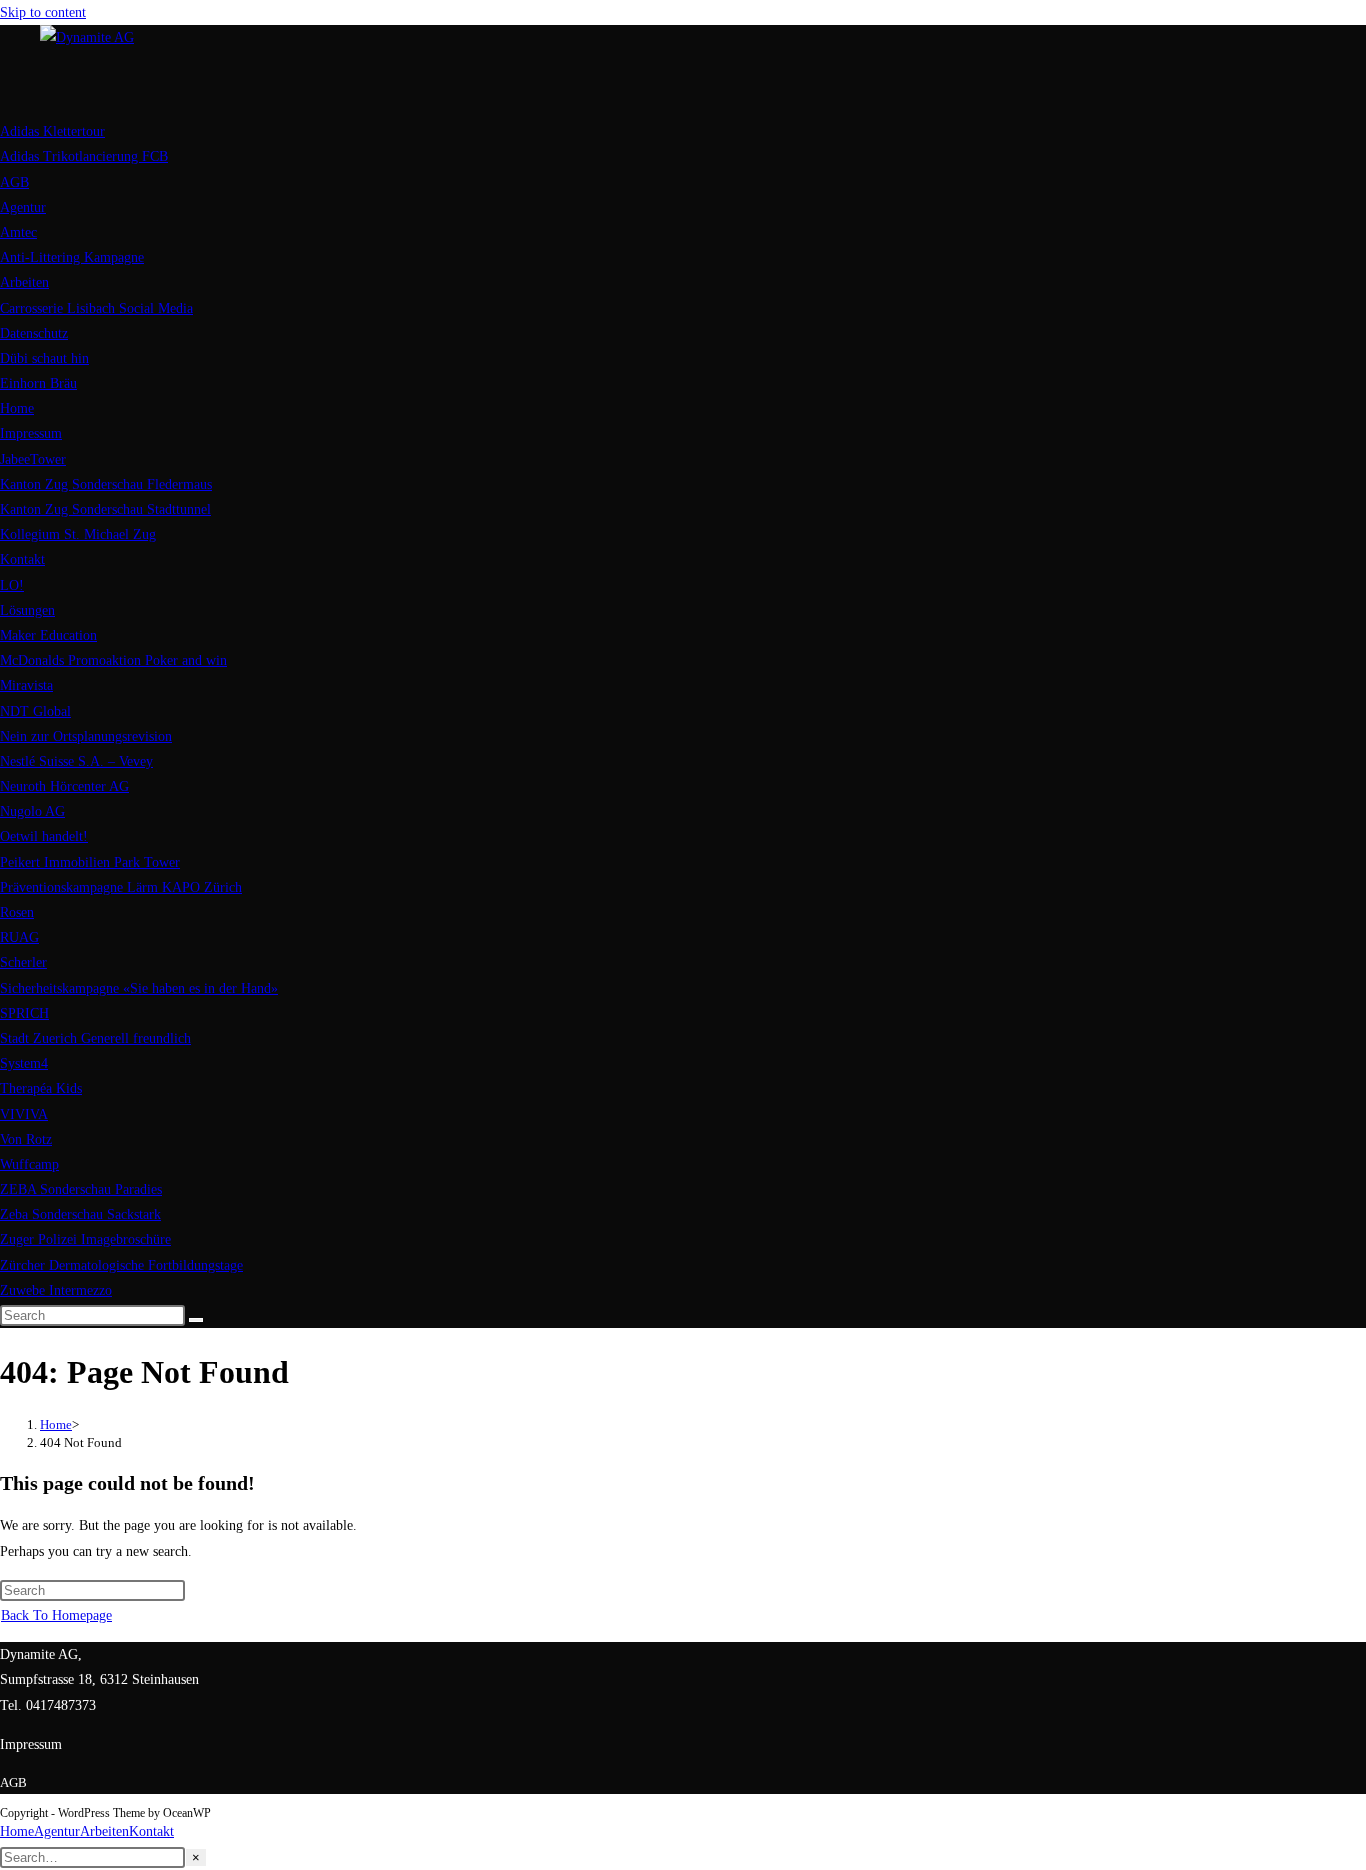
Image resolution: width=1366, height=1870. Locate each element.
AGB (14, 182)
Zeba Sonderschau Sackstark (80, 1214)
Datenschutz (34, 333)
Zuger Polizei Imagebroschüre (85, 1239)
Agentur (23, 207)
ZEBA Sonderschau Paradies (81, 1189)
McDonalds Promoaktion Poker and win (113, 660)
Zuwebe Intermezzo (56, 1290)
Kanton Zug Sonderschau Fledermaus (106, 484)
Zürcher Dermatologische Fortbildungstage (121, 1265)
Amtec (18, 232)
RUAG (19, 937)
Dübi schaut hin (44, 358)
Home (17, 408)
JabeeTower (33, 459)
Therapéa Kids (41, 1088)
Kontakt (22, 559)
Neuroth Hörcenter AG (64, 786)
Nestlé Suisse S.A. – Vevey (76, 761)
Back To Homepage (56, 1615)
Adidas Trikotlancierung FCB (84, 156)
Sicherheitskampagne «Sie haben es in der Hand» (139, 988)
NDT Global (35, 711)
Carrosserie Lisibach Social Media (96, 308)
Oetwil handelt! (44, 836)
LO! (12, 585)
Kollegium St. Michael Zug (78, 534)
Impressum (31, 433)
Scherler (23, 962)
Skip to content (43, 12)
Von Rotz (26, 1139)
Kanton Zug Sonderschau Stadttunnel (105, 509)
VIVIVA (24, 1114)
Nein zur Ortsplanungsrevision (86, 736)
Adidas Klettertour (52, 131)
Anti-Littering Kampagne (72, 257)
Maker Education (48, 635)
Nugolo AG (32, 811)
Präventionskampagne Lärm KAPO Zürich (121, 887)
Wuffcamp (29, 1164)
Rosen (17, 912)
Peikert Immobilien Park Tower (90, 862)
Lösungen (27, 610)
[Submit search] (196, 1320)
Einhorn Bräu (38, 383)
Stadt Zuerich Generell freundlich (95, 1038)
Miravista (26, 685)
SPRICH (24, 1013)
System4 (24, 1063)
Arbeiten (24, 282)
